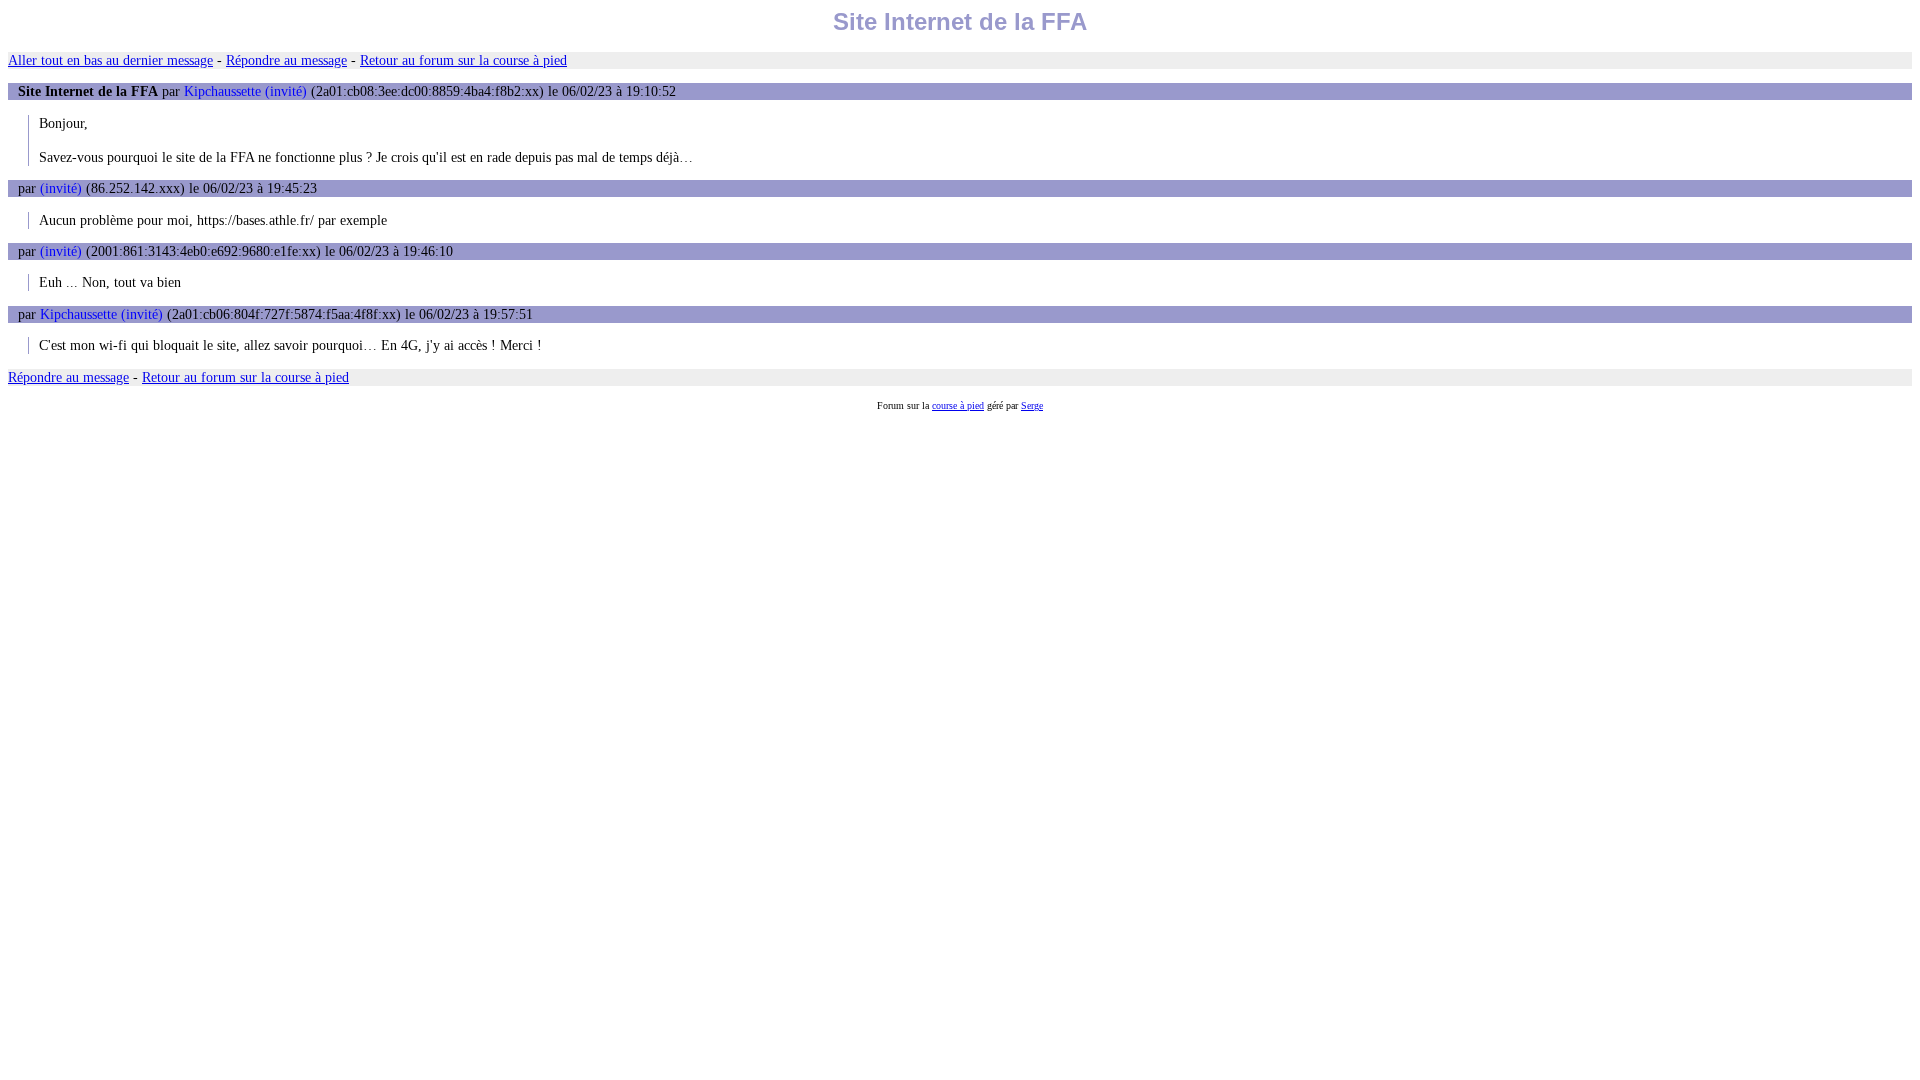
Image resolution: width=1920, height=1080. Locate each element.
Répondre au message (286, 60)
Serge (1032, 405)
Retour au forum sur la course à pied (463, 60)
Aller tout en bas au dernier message (110, 60)
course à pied (958, 405)
